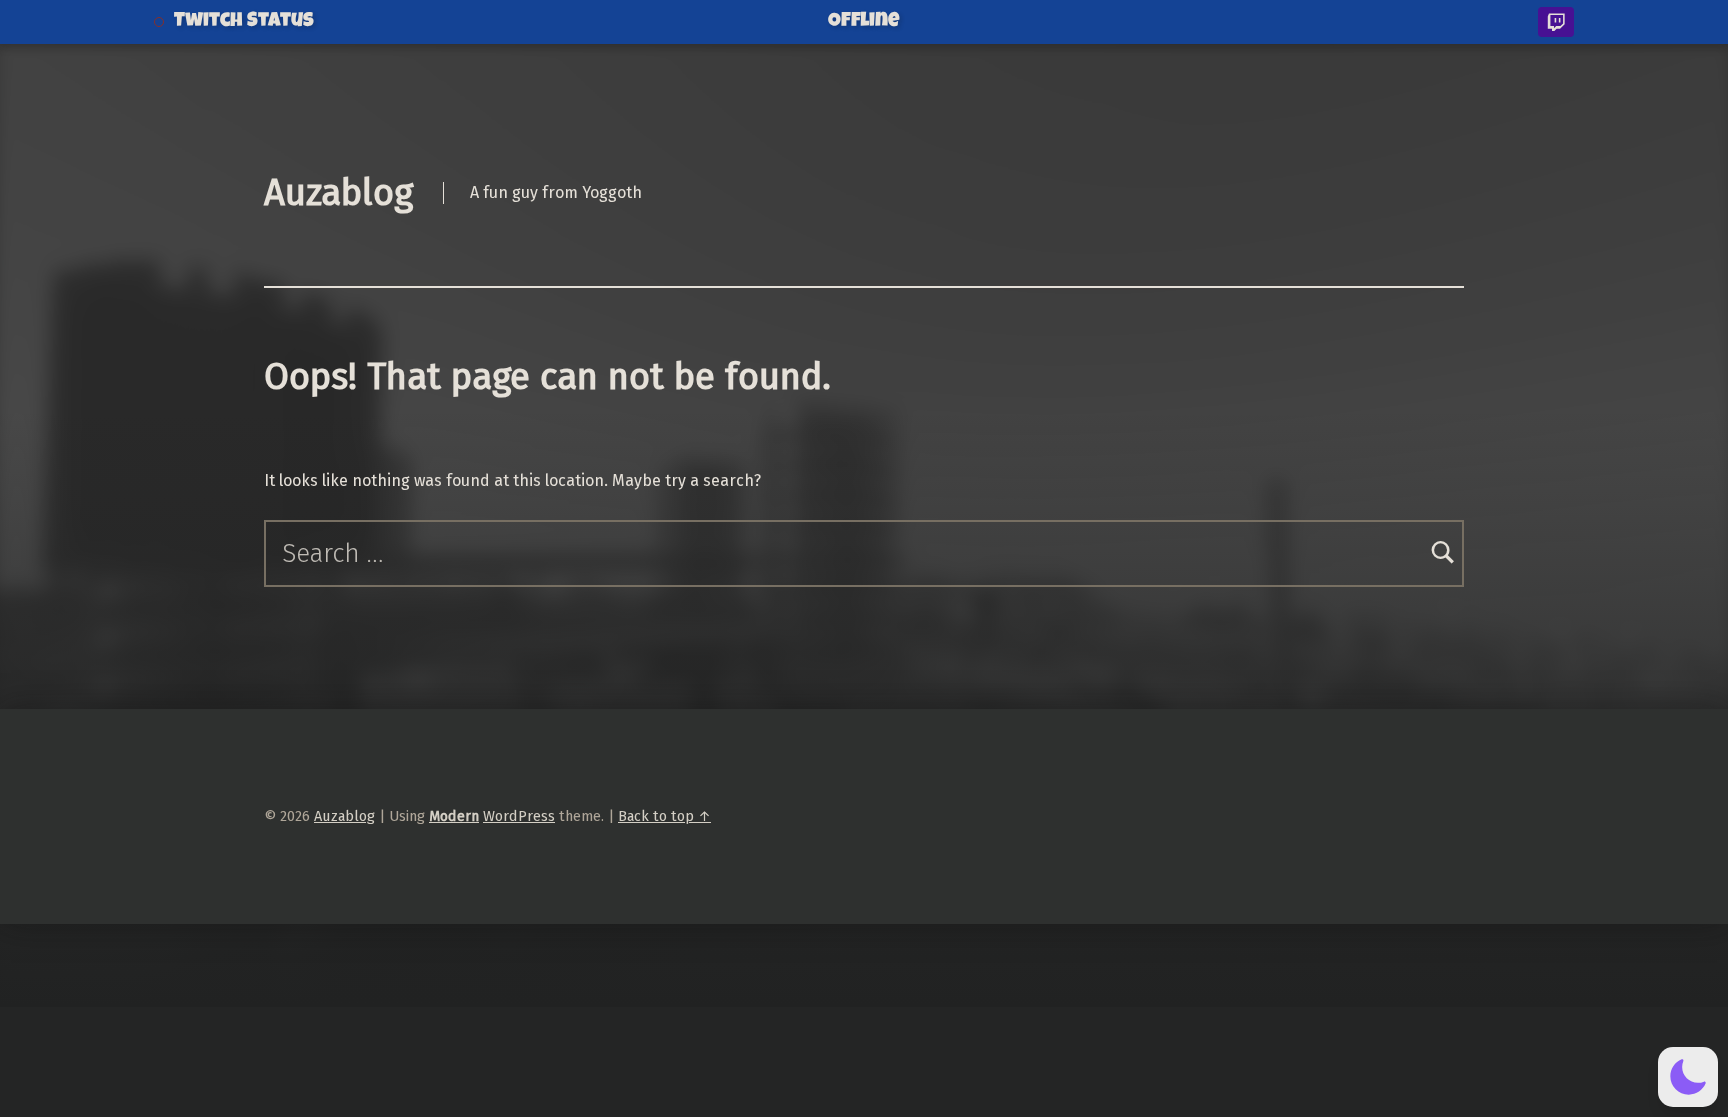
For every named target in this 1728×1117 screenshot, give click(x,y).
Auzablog (338, 193)
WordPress (519, 816)
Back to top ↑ (664, 816)
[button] (1688, 1077)
